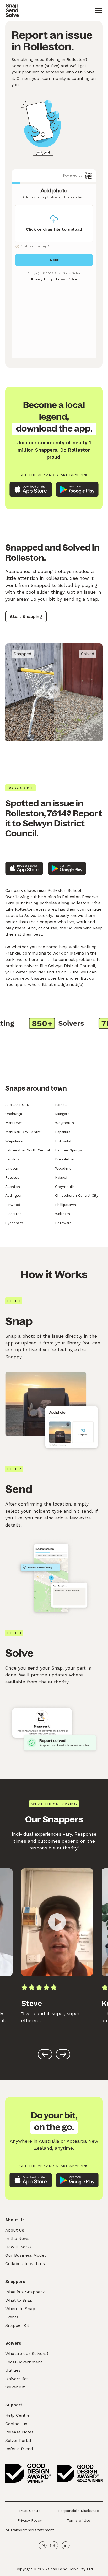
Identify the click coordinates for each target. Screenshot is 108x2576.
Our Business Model (25, 2255)
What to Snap (19, 2300)
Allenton (13, 1187)
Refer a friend (19, 2449)
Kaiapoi (61, 1177)
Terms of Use (79, 2520)
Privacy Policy (30, 2520)
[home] (12, 10)
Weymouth (64, 1123)
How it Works (18, 2247)
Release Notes (19, 2432)
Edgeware (63, 1223)
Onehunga (14, 1114)
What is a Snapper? (25, 2292)
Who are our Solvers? (27, 2354)
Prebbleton (65, 1159)
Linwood (13, 1205)
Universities (17, 2379)
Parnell (61, 1105)
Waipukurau (15, 1141)
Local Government (24, 2362)
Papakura (63, 1132)
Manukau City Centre (23, 1132)
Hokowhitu (64, 1141)
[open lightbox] (57, 1922)
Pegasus (12, 1177)
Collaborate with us (25, 2264)
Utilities (13, 2370)
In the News (17, 2239)
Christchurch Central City (77, 1195)
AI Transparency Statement (30, 2530)
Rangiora (12, 1159)
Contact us (16, 2424)
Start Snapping (26, 617)
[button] (98, 10)
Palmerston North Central (28, 1150)
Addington (14, 1195)
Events (12, 2317)
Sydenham (14, 1223)
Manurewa (14, 1123)
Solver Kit (15, 2387)
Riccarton (13, 1214)
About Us (15, 2230)
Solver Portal (18, 2440)
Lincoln (12, 1168)
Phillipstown (66, 1205)
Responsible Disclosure (79, 2511)
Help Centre (17, 2415)
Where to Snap (20, 2309)
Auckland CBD (17, 1105)
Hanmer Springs (69, 1150)
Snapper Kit (17, 2325)
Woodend (63, 1168)
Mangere (62, 1114)
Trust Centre (30, 2511)
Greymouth (65, 1187)
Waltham (63, 1214)
